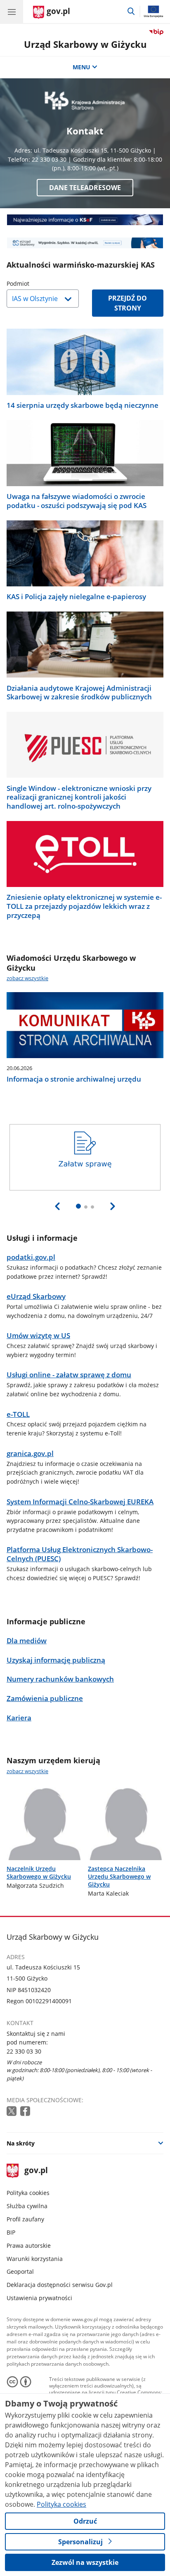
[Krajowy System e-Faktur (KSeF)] (85, 220)
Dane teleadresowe (85, 188)
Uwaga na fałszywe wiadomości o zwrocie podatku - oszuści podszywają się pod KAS (77, 501)
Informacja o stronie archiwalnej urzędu (74, 1079)
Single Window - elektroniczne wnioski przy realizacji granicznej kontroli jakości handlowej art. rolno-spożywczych (79, 797)
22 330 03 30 (24, 2051)
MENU (81, 67)
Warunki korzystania (35, 2259)
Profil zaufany (25, 2219)
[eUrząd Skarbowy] (85, 243)
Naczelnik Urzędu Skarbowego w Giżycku (39, 1873)
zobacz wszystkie (27, 978)
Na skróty (21, 2143)
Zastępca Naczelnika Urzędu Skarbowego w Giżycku (119, 1876)
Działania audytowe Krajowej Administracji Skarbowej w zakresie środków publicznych (79, 693)
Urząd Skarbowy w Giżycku (85, 44)
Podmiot (39, 283)
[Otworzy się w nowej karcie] (12, 2111)
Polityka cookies (28, 2193)
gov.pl (36, 2171)
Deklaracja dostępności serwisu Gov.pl (60, 2285)
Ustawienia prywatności (39, 2298)
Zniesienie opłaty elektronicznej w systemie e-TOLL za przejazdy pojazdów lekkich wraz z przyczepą (84, 906)
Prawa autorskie (29, 2245)
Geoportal (20, 2271)
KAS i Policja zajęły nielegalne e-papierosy (76, 597)
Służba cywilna (27, 2206)
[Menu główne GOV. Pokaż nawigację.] (12, 12)
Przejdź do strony (127, 303)
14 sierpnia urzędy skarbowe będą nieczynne (83, 405)
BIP (11, 2232)
